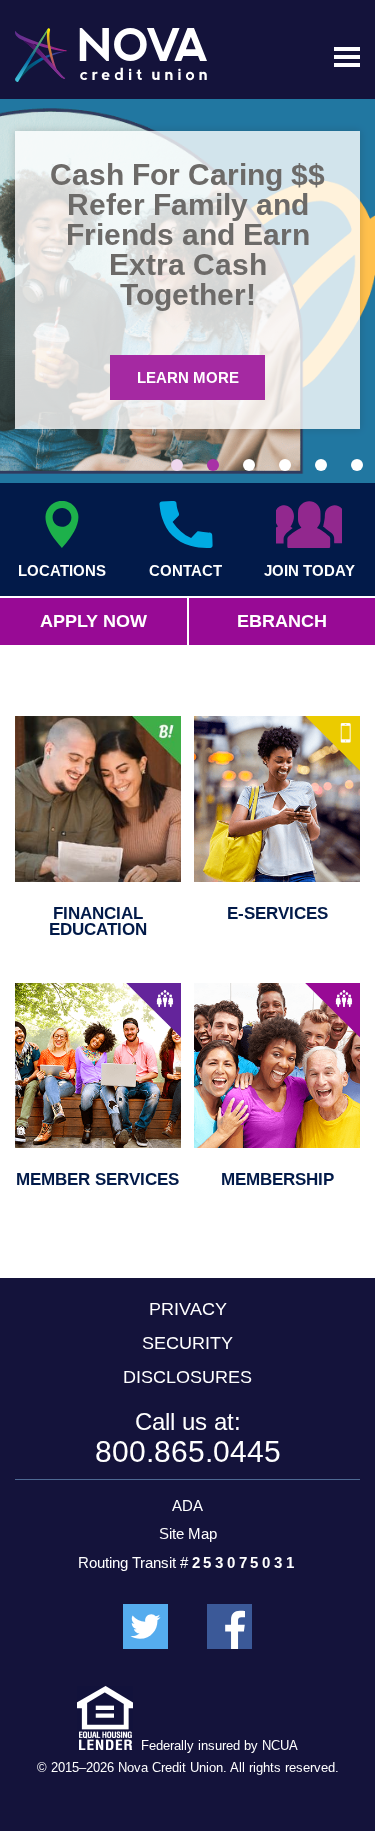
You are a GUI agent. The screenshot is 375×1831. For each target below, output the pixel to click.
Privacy (188, 1309)
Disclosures (187, 1377)
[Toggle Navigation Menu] (347, 57)
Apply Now (93, 621)
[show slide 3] (249, 465)
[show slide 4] (285, 465)
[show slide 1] (177, 465)
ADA (187, 1505)
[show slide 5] (321, 465)
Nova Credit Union (111, 55)
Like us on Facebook (229, 1626)
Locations (62, 570)
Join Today (309, 570)
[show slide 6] (357, 465)
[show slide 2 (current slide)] (213, 465)
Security (187, 1343)
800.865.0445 (188, 1451)
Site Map (188, 1533)
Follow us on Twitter (145, 1626)
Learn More (188, 377)
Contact (185, 570)
